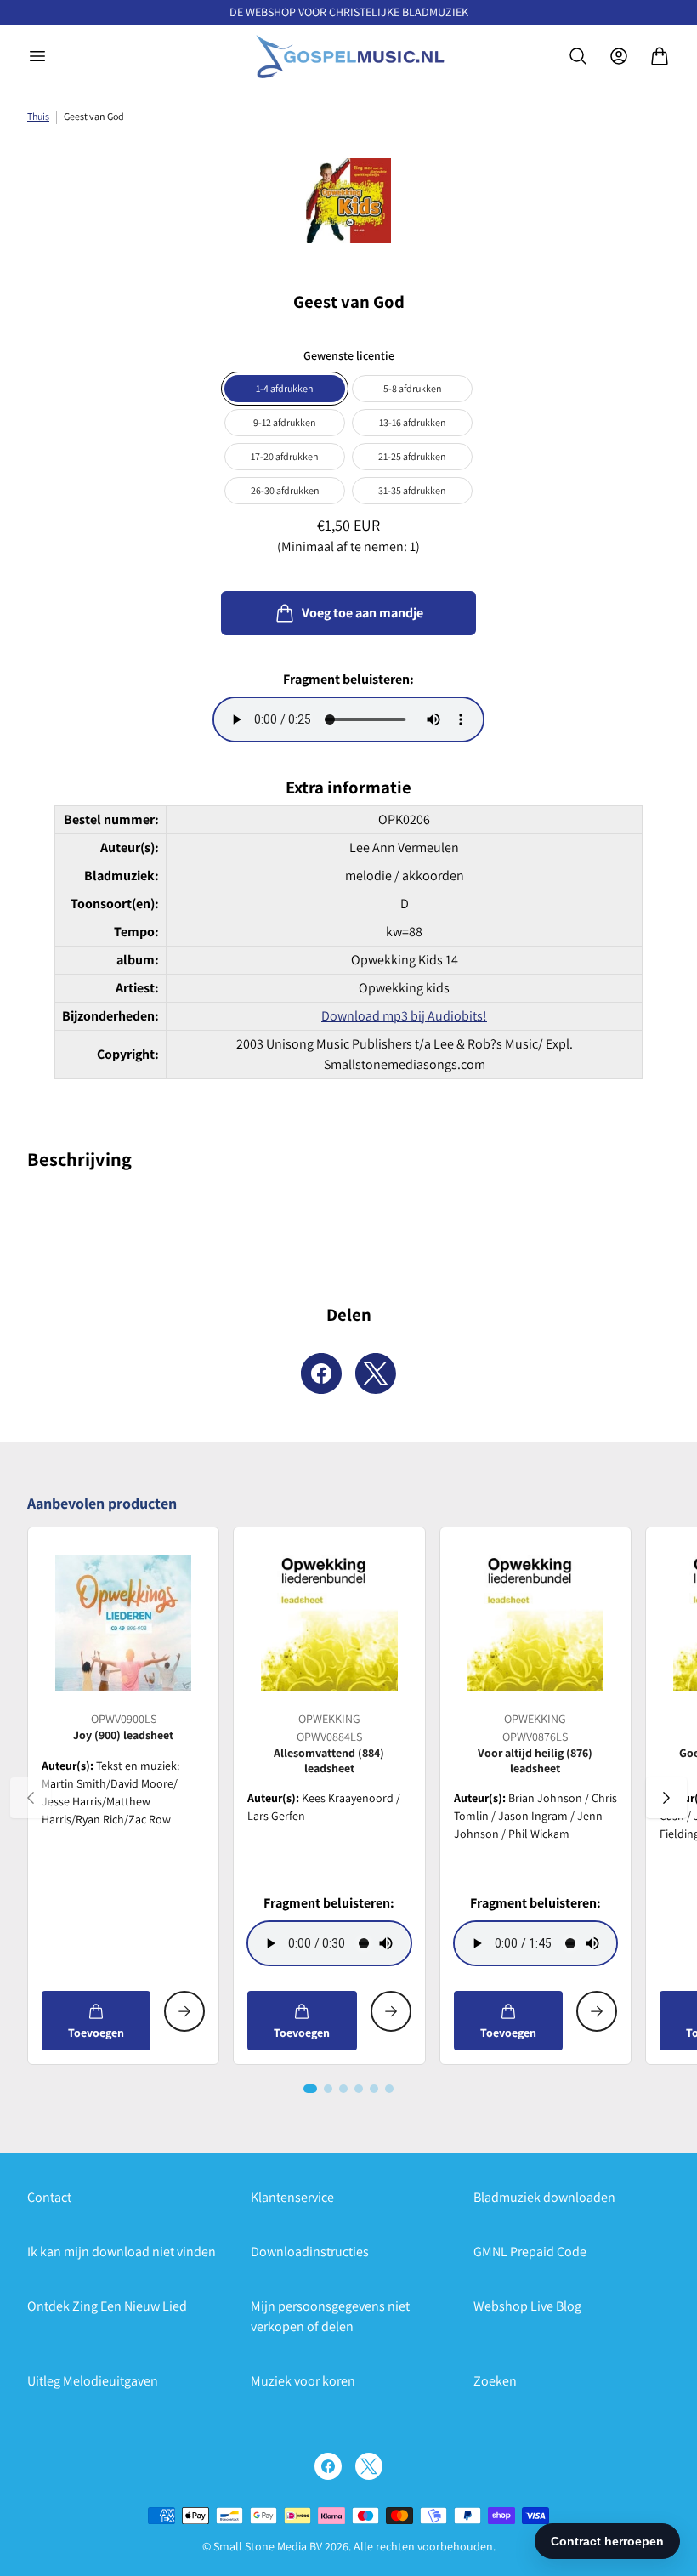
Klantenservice (292, 2197)
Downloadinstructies (310, 2252)
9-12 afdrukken (285, 422)
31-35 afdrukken (412, 490)
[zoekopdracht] (578, 56)
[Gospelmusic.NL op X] (369, 2466)
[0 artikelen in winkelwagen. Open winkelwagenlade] (660, 56)
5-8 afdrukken (413, 388)
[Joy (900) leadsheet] (123, 1623)
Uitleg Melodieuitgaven (93, 2381)
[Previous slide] (31, 1798)
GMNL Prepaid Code (530, 2252)
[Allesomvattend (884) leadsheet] (329, 1623)
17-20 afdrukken (285, 456)
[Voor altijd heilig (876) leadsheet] (535, 1623)
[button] (310, 2089)
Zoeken (495, 2381)
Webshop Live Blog (527, 2306)
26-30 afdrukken (285, 490)
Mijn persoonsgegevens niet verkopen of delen (330, 2316)
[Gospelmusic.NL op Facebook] (328, 2466)
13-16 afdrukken (413, 422)
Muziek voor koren (303, 2381)
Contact (49, 2197)
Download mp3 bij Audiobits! (404, 1016)
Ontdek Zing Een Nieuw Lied (107, 2306)
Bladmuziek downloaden (544, 2197)
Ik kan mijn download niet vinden (122, 2252)
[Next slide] (666, 1798)
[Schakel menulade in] (37, 56)
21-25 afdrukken (412, 456)
